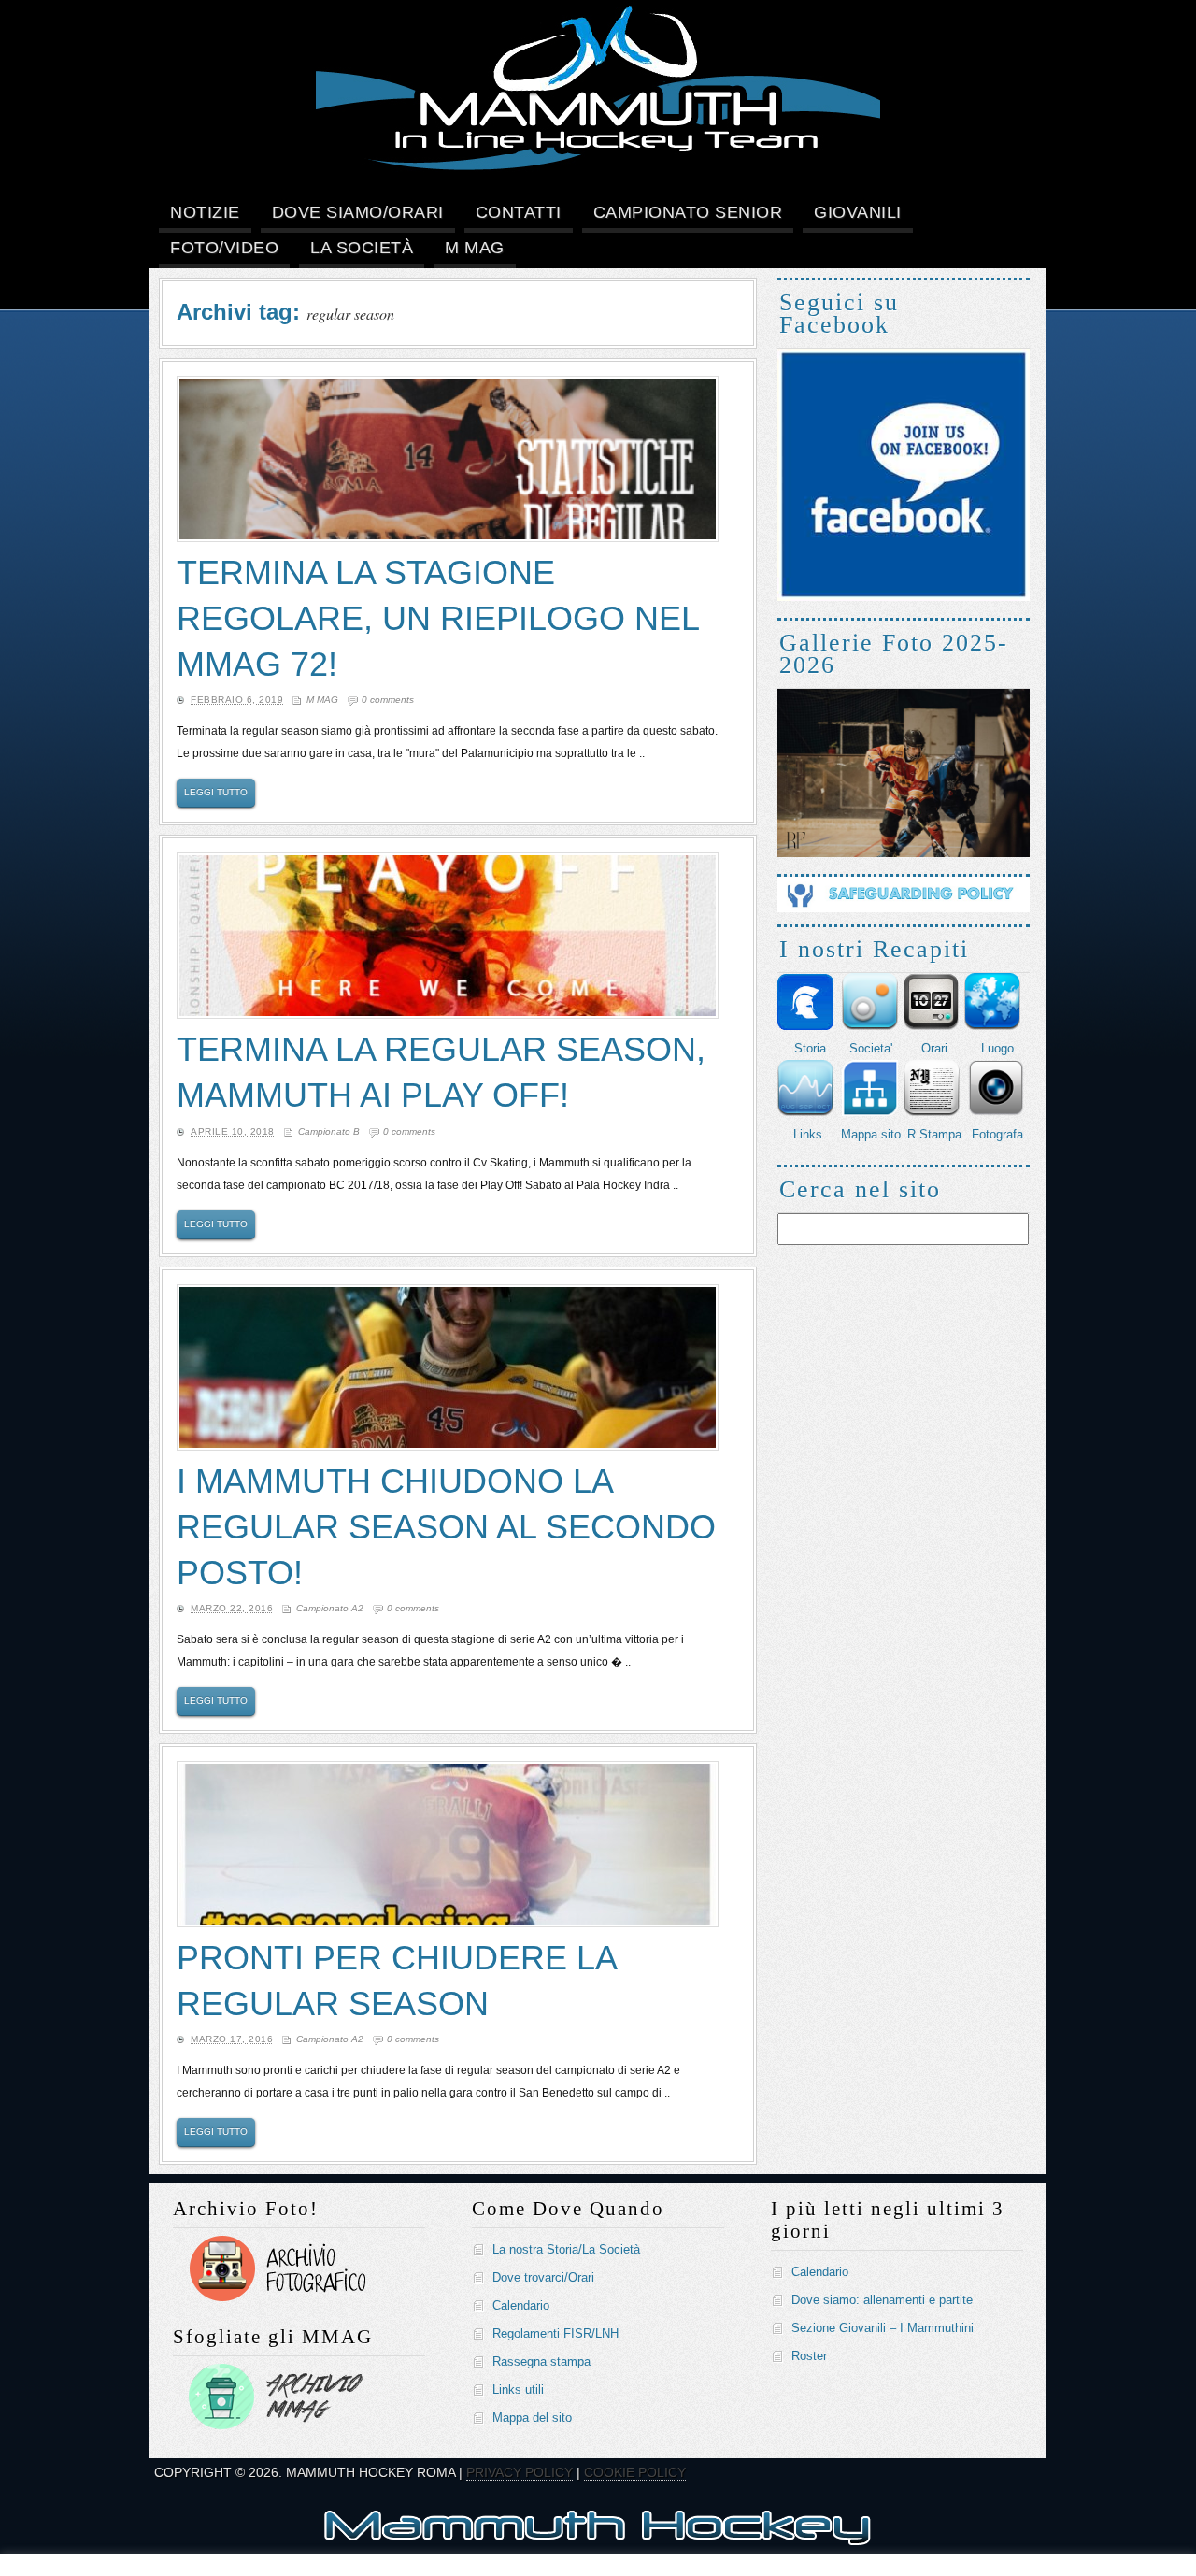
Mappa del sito (532, 2418)
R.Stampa (934, 1134)
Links (808, 1134)
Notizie (205, 212)
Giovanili (858, 212)
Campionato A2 (330, 1608)
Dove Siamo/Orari (358, 212)
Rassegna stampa (541, 2361)
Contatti (519, 212)
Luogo (997, 1048)
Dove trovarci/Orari (543, 2277)
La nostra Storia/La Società (566, 2249)
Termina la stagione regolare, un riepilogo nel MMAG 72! (438, 618)
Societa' (871, 1048)
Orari (934, 1048)
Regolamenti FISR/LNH (555, 2333)
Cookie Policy (635, 2472)
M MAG (475, 248)
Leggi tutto (216, 792)
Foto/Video (224, 248)
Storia (810, 1048)
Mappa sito (871, 1134)
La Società (362, 248)
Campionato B (329, 1131)
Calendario (521, 2305)
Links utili (518, 2390)
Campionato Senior (688, 212)
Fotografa (997, 1134)
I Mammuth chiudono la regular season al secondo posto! (446, 1527)
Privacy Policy (520, 2472)
